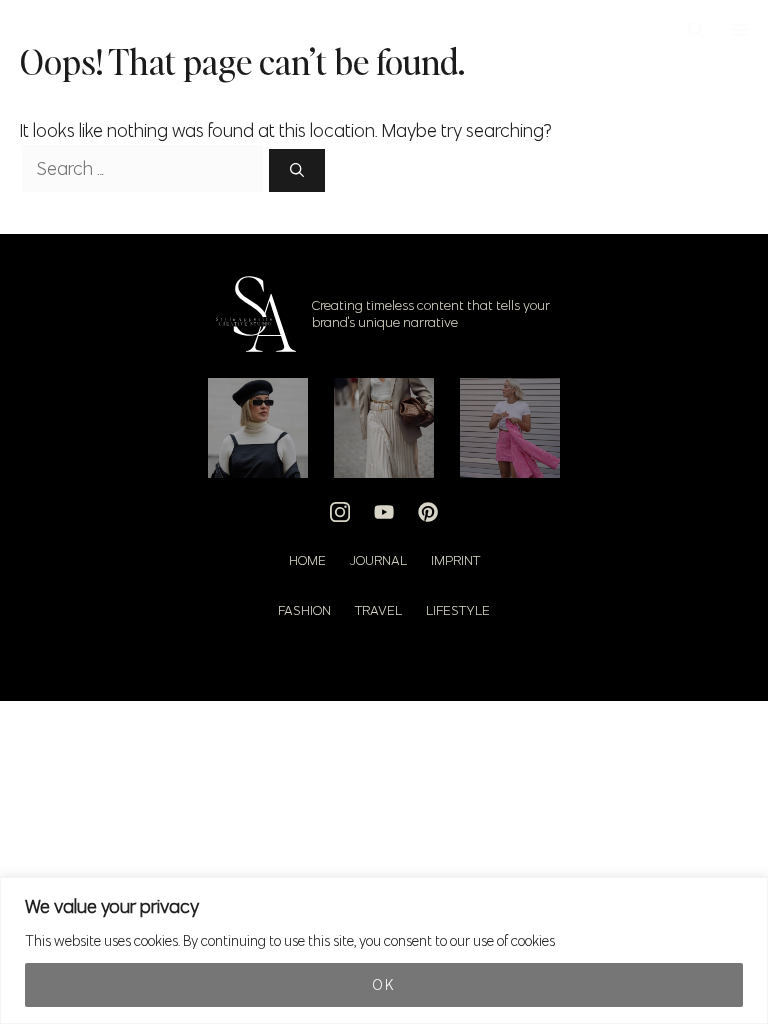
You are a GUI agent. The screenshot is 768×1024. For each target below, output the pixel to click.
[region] (384, 950)
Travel (378, 610)
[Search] (297, 170)
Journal (378, 560)
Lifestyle (458, 610)
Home (307, 560)
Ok (383, 985)
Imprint (455, 560)
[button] (696, 30)
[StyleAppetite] (31, 30)
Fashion (304, 610)
